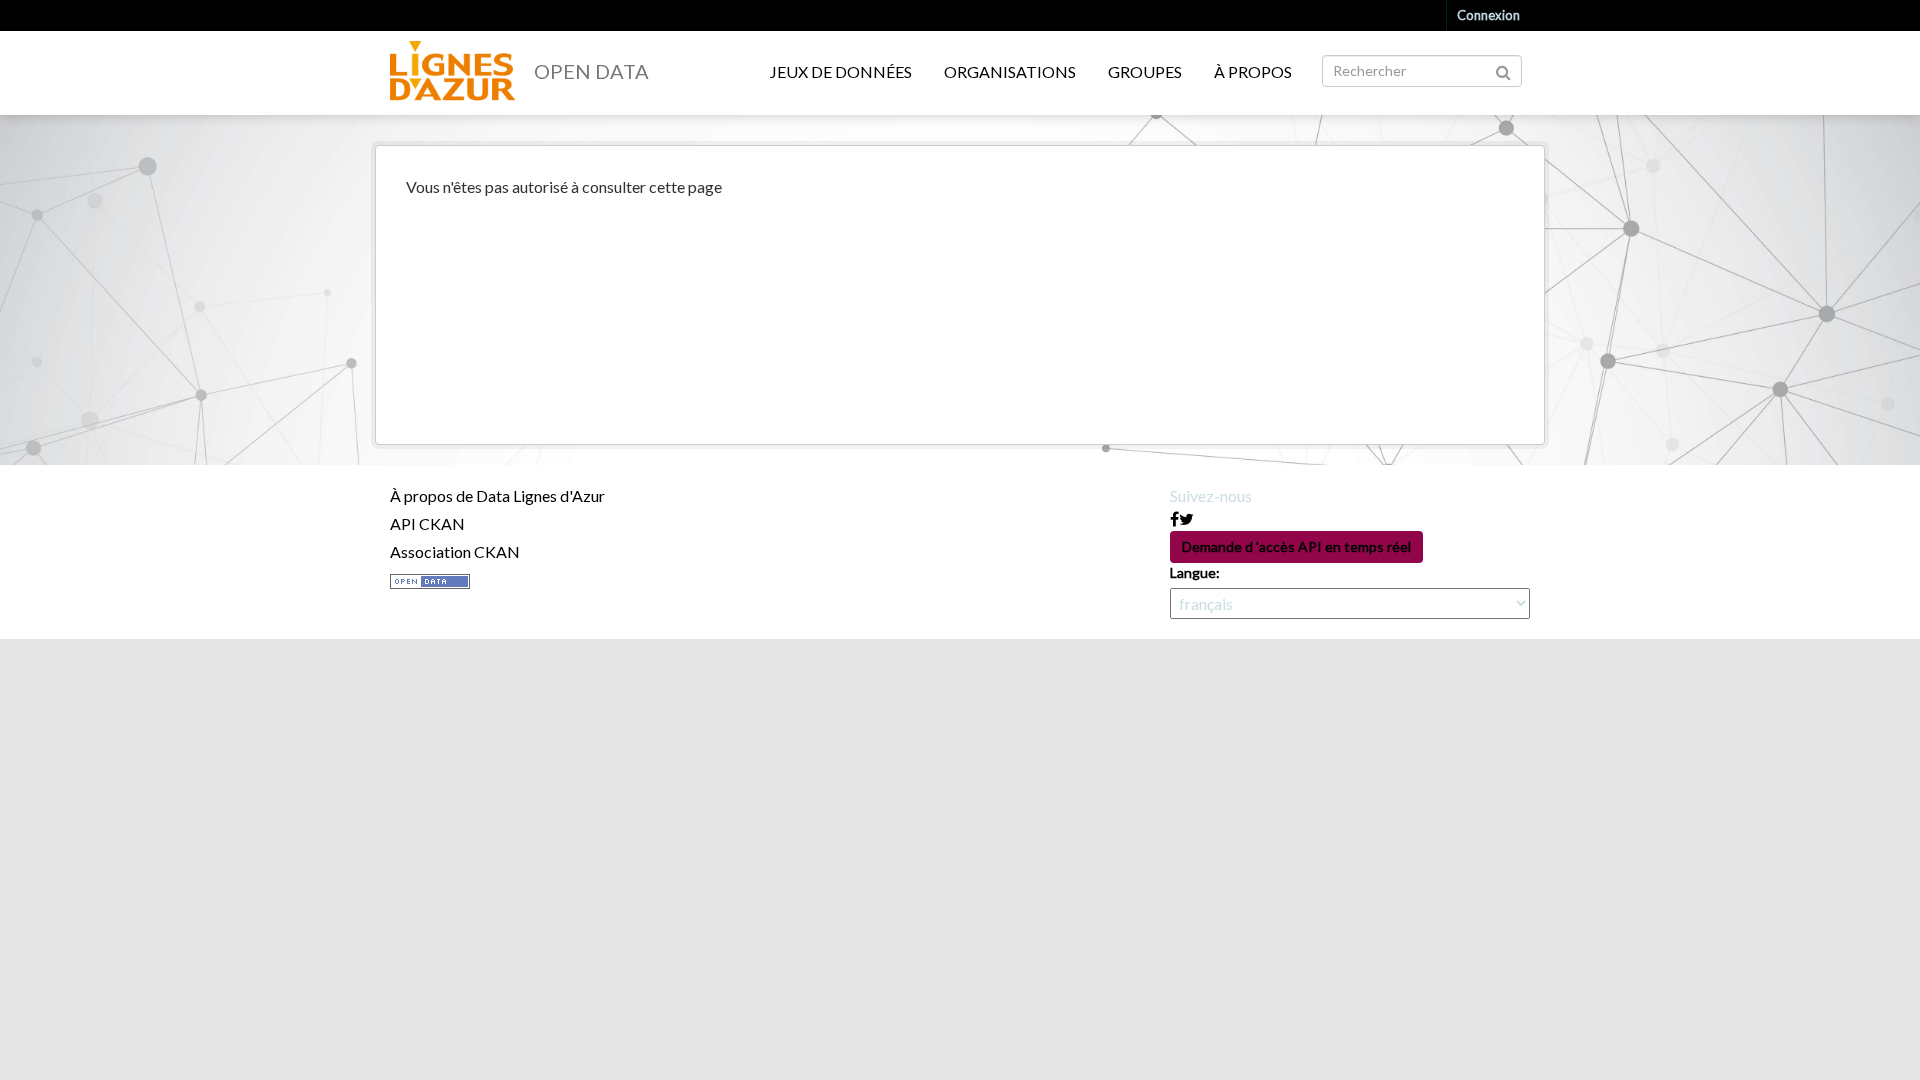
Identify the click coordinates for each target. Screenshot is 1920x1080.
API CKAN (427, 523)
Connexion (1488, 15)
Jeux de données (841, 71)
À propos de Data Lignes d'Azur (497, 495)
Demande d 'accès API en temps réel (1296, 546)
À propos (1253, 71)
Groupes (1145, 71)
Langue (1193, 572)
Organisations (1010, 71)
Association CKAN (455, 551)
